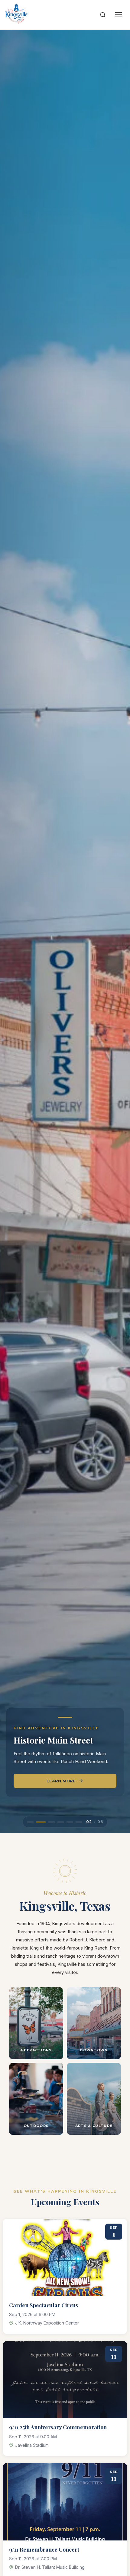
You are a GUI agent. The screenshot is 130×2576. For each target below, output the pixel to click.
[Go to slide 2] (39, 1822)
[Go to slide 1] (30, 1822)
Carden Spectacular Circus (44, 2305)
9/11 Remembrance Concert (44, 2549)
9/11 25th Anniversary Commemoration (58, 2427)
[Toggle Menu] (119, 15)
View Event (37, 1781)
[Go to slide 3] (50, 1822)
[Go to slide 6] (79, 1822)
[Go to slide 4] (60, 1822)
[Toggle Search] (103, 15)
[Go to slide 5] (70, 1822)
